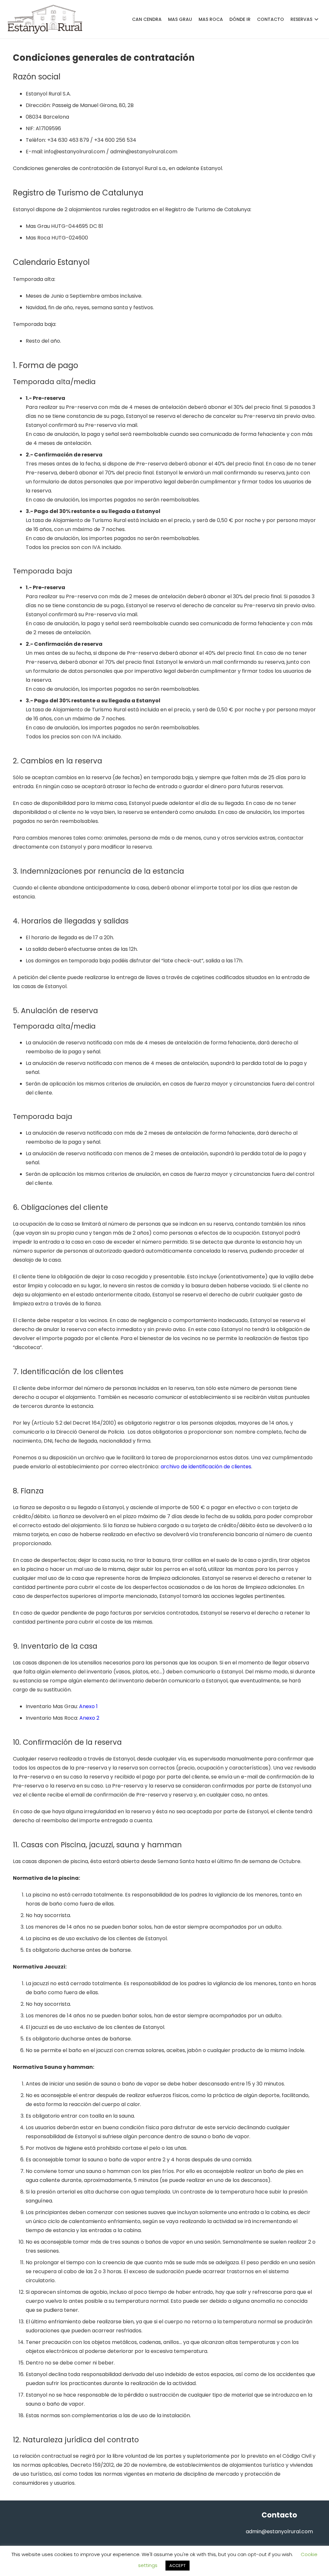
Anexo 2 (89, 1718)
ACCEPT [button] (178, 2566)
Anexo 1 (88, 1706)
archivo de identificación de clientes (206, 1467)
